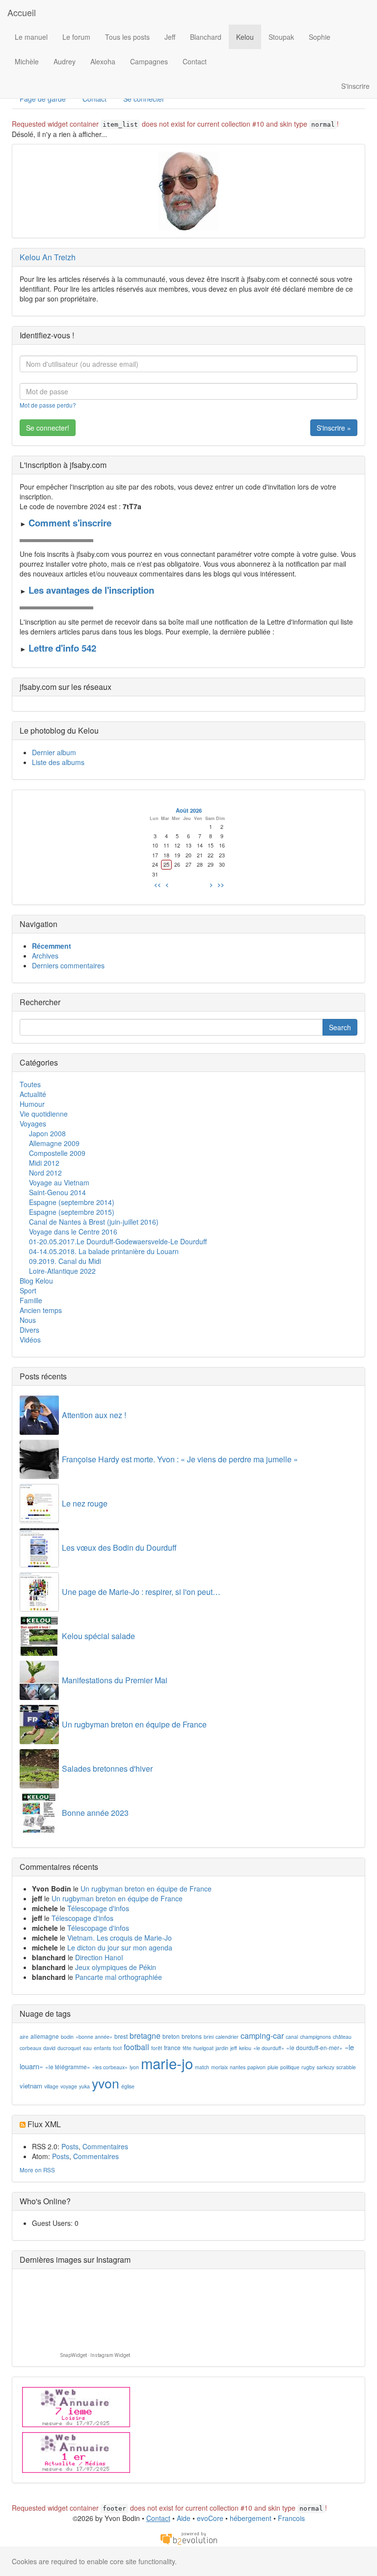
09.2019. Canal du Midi (65, 1261)
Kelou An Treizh (48, 257)
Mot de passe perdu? (48, 405)
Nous (28, 1320)
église (128, 2086)
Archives (45, 956)
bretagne (145, 2036)
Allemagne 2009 (54, 1143)
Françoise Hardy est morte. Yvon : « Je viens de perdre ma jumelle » (180, 1459)
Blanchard (206, 37)
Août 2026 (189, 810)
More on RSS (37, 2170)
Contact (195, 61)
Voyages (33, 1124)
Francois (291, 2518)
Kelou (245, 37)
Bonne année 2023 (95, 1813)
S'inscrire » (334, 428)
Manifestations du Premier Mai (115, 1680)
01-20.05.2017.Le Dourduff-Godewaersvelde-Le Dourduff (118, 1241)
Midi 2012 (44, 1163)
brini (209, 2037)
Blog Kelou (36, 1281)
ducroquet (69, 2048)
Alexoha (103, 61)
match (202, 2067)
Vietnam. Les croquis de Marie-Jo (120, 1938)
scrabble (346, 2067)
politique (290, 2067)
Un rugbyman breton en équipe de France (134, 1724)
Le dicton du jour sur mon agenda (120, 1947)
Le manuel (31, 37)
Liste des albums (58, 762)
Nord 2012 (45, 1173)
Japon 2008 (47, 1133)
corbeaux (30, 2048)
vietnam (31, 2086)
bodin (67, 2037)
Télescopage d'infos (98, 1908)
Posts (70, 2146)
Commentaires (105, 2146)
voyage (69, 2086)
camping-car (262, 2036)
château (342, 2037)
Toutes (30, 1084)
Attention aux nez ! (94, 1415)
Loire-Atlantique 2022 (62, 1271)
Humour (32, 1104)
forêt (157, 2048)
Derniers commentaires (68, 965)
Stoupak (281, 37)
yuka (84, 2086)
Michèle (27, 61)
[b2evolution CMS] (188, 2537)
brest (121, 2036)
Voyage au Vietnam (59, 1182)
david (49, 2048)
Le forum (76, 37)
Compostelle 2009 (57, 1153)
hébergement (251, 2518)
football (136, 2047)
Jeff (170, 37)
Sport (28, 1290)
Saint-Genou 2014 (57, 1192)
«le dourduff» (269, 2048)
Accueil (22, 12)
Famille (31, 1300)
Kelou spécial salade (98, 1636)
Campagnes (149, 61)
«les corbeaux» (110, 2067)
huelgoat (203, 2048)
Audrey (65, 61)
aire (24, 2037)
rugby (308, 2067)
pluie (273, 2067)
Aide (184, 2518)
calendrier (227, 2037)
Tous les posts (127, 37)
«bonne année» (94, 2037)
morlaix (219, 2067)
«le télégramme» (68, 2067)
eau (87, 2048)
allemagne (45, 2036)
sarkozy (325, 2067)
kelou (245, 2048)
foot (117, 2048)
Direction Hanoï (99, 1957)
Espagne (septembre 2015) (72, 1212)
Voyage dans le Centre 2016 (73, 1232)
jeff (234, 2048)
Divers (29, 1330)
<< (158, 884)
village (51, 2086)
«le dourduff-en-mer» (314, 2047)
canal (292, 2037)
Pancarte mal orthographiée (119, 1977)
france (172, 2047)
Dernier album (54, 752)
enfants (102, 2048)
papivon (256, 2067)
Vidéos (30, 1340)
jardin (222, 2048)
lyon (134, 2067)
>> (221, 884)
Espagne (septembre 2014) (72, 1202)
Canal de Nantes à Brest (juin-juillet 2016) (94, 1222)
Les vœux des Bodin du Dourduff (119, 1548)
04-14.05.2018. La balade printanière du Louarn (104, 1251)
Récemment (52, 946)
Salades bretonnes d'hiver (107, 1768)
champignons (315, 2037)
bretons (192, 2036)
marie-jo (167, 2063)
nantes (238, 2067)
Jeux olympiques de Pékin (116, 1967)
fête (187, 2048)
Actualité (33, 1094)
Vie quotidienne (44, 1114)
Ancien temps (41, 1310)
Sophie (320, 37)
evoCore (210, 2518)
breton (171, 2036)
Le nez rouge (85, 1503)
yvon (106, 2083)
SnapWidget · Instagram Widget (95, 2355)
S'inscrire (355, 86)
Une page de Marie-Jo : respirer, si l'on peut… (141, 1592)
